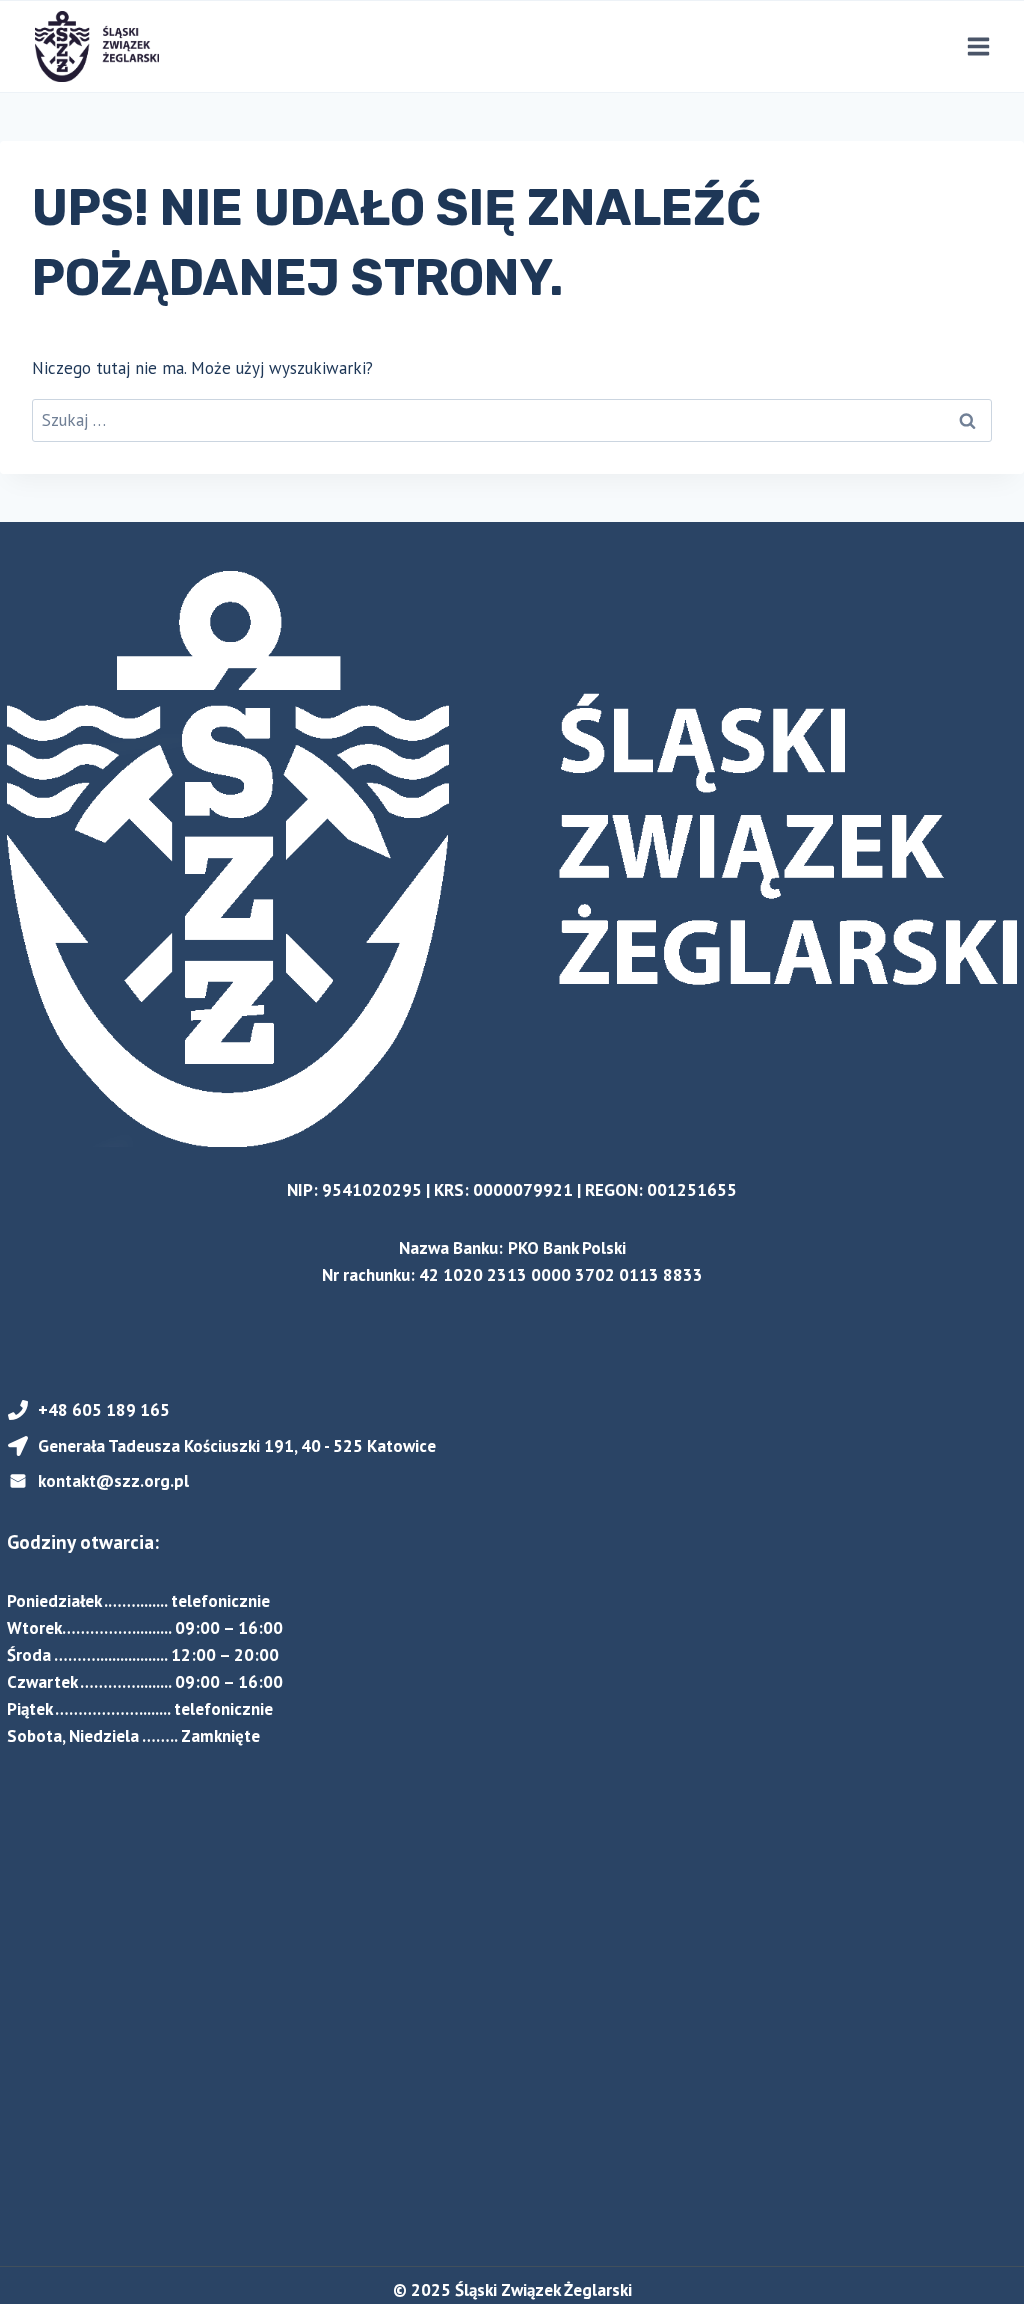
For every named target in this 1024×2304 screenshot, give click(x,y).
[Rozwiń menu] (978, 46)
